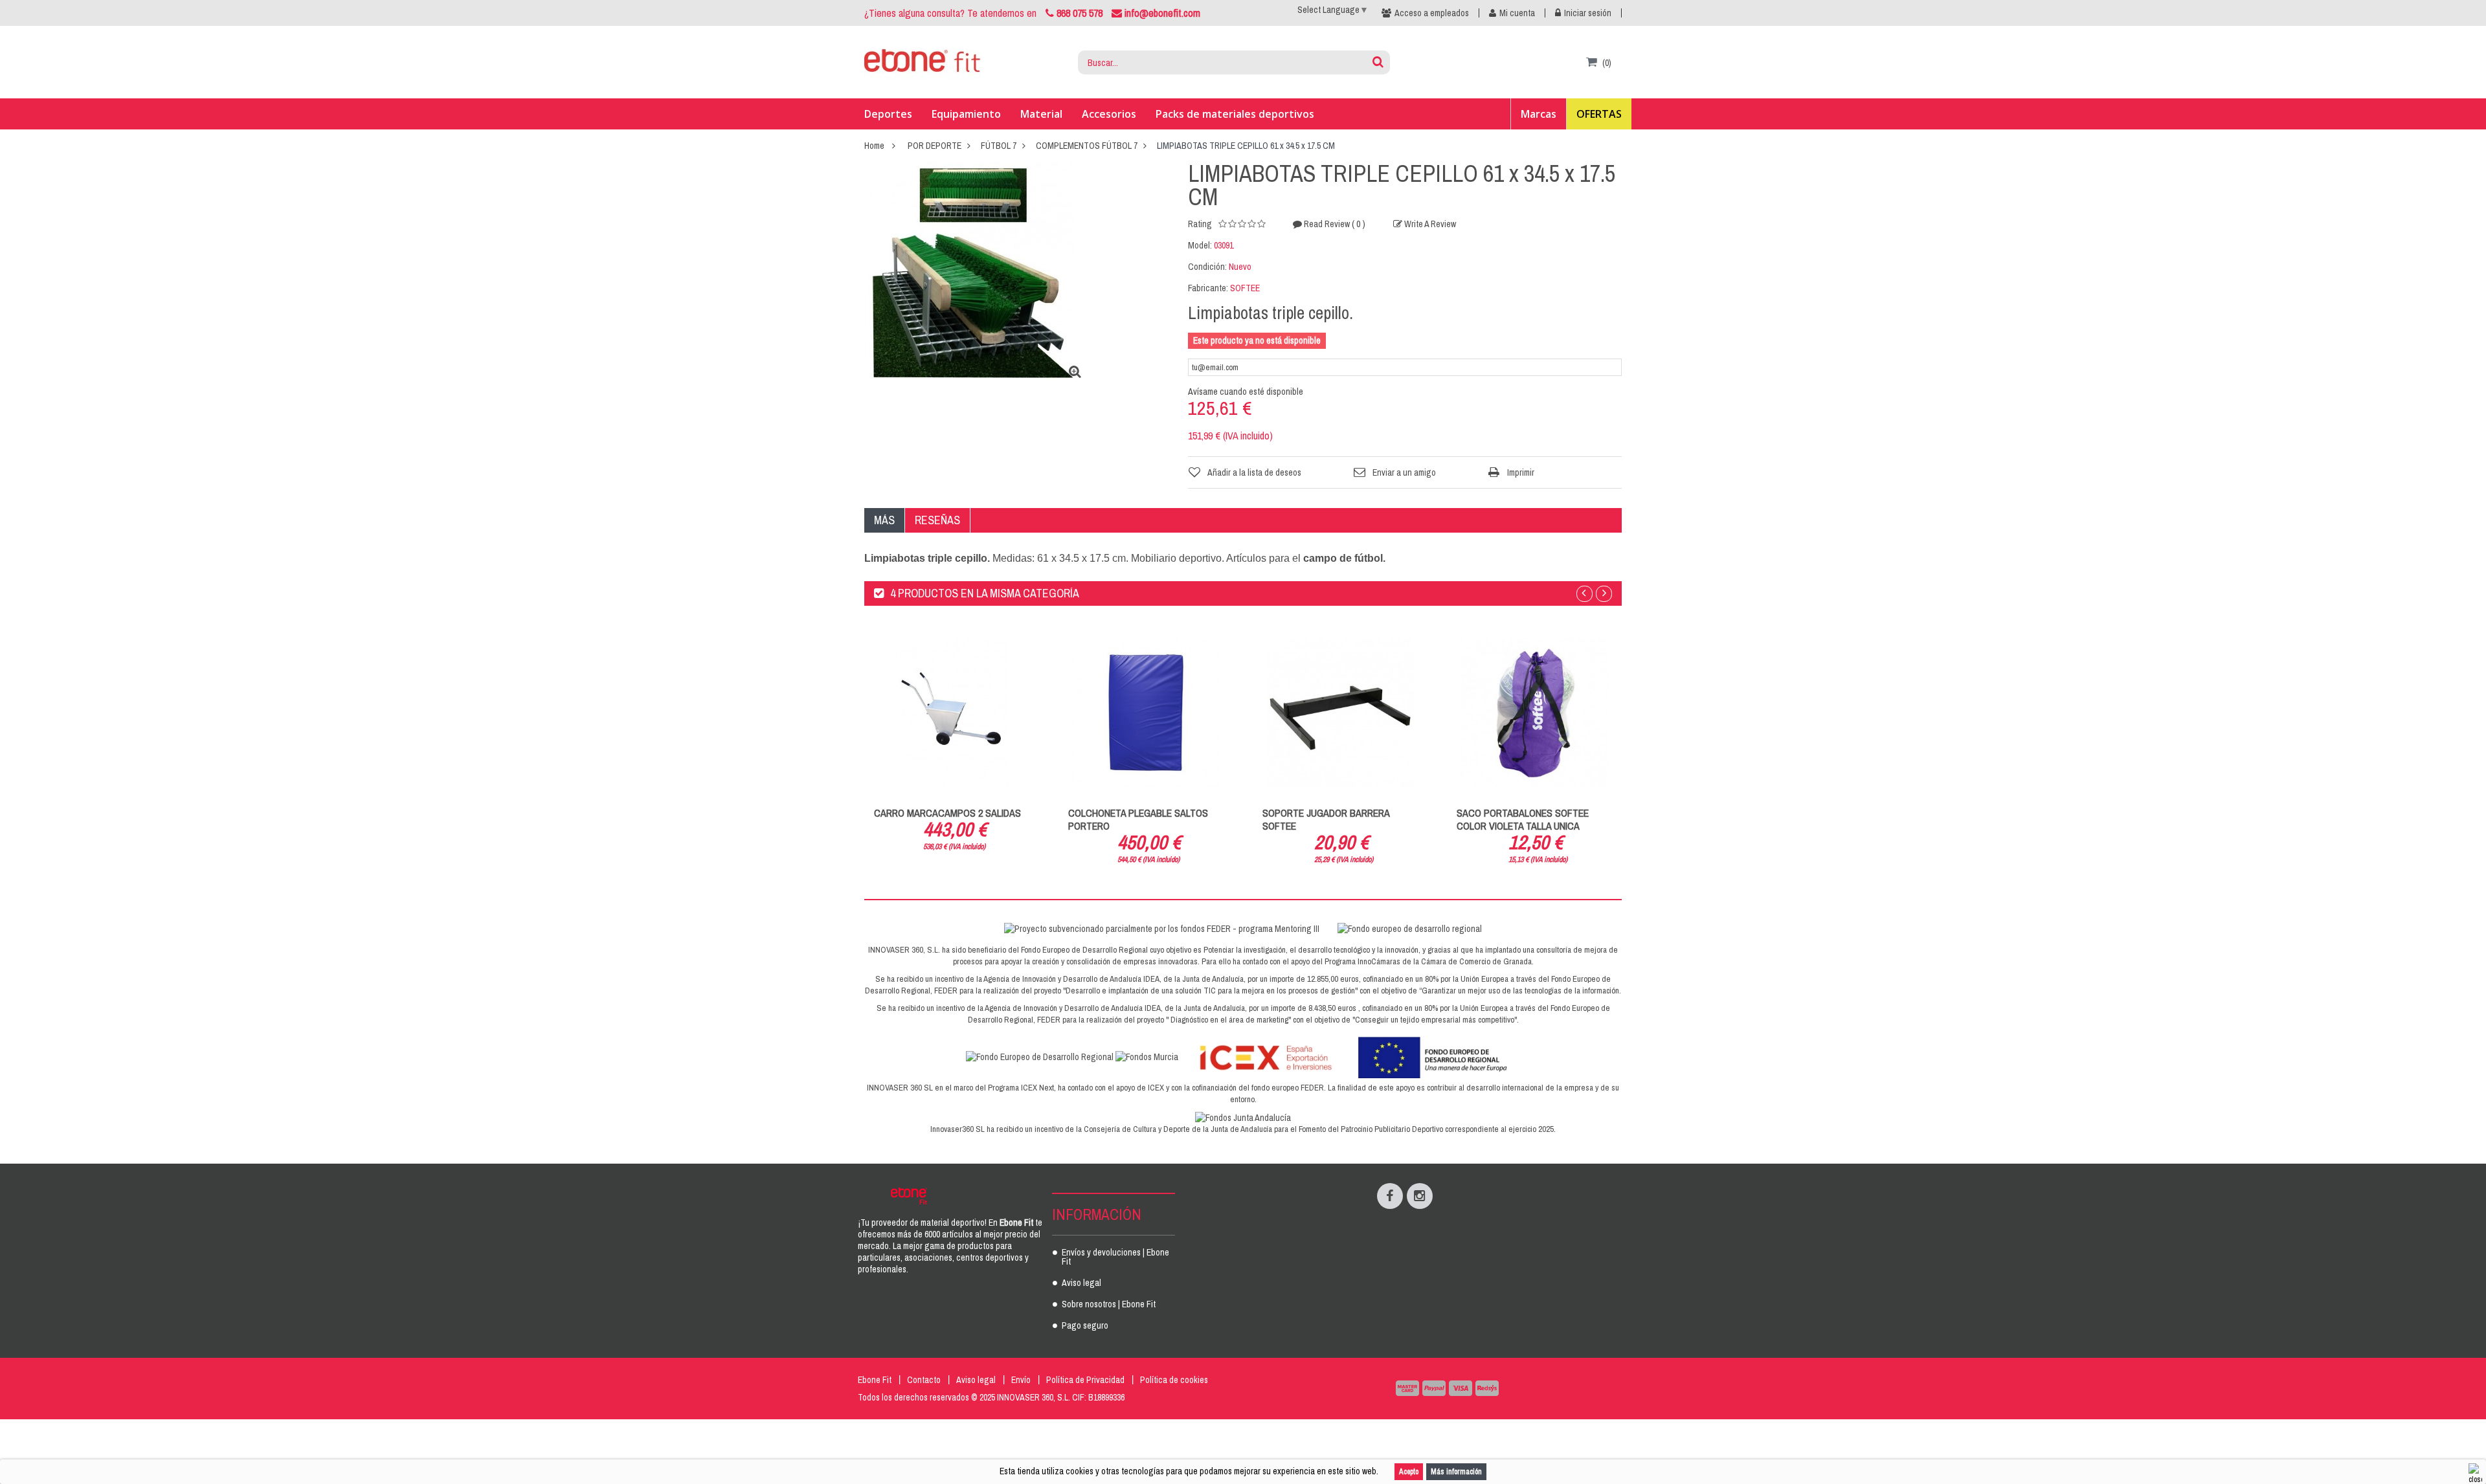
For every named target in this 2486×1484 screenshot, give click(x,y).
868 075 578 (1080, 13)
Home (874, 146)
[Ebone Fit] (923, 63)
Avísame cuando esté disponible (1246, 392)
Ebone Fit (875, 1380)
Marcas (1539, 114)
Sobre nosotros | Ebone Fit (1109, 1305)
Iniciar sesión (1588, 13)
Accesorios (1109, 114)
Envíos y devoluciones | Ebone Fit (1115, 1257)
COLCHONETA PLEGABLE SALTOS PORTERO (1138, 819)
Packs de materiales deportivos (1235, 114)
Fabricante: (1208, 288)
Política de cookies (1174, 1380)
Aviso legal (1081, 1283)
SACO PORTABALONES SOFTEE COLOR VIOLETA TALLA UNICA (1523, 819)
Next (1604, 594)
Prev (1585, 594)
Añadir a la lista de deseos (1254, 472)
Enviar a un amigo (1404, 472)
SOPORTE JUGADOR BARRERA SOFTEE (1326, 819)
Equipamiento (966, 114)
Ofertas (1599, 114)
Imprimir (1521, 472)
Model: (1200, 245)
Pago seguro (1085, 1326)
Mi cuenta (1517, 13)
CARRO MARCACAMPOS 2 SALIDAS (947, 813)
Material (1041, 114)
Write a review (1429, 224)
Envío (1021, 1380)
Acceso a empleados (1432, 13)
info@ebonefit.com (1161, 13)
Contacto (924, 1380)
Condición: (1207, 267)
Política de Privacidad (1085, 1380)
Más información (1456, 1472)
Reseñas (937, 520)
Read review (1334, 224)
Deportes (888, 114)
